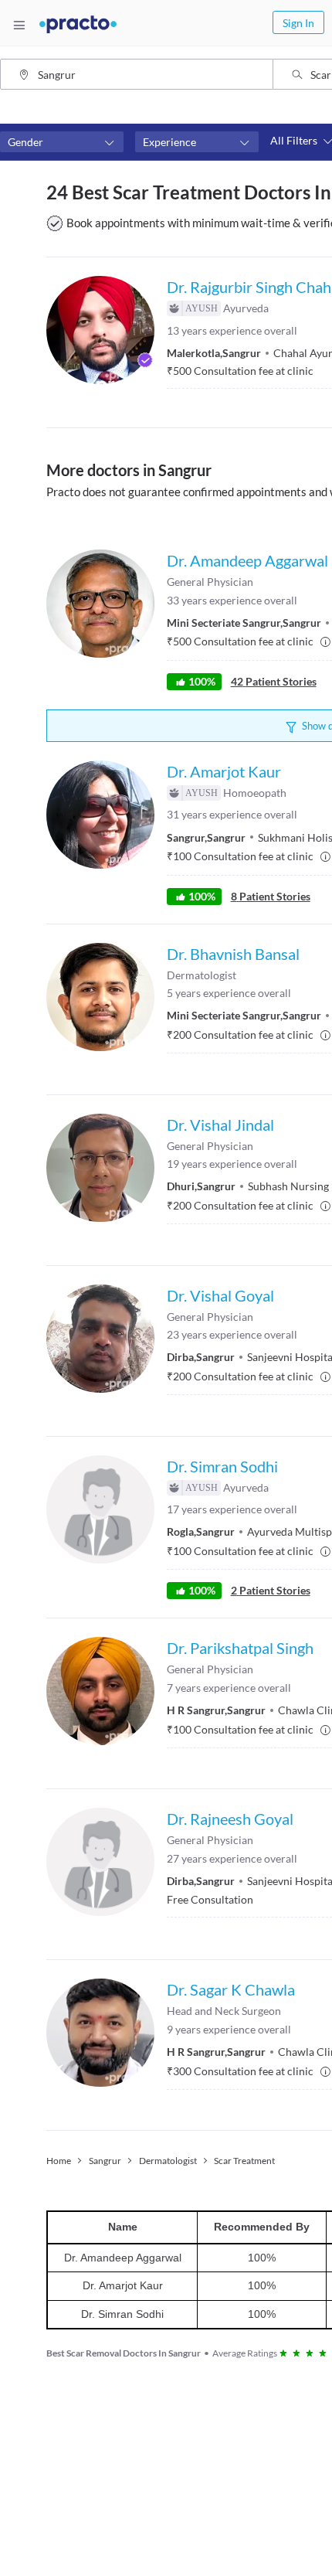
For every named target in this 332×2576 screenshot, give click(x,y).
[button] (62, 142)
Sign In (298, 23)
